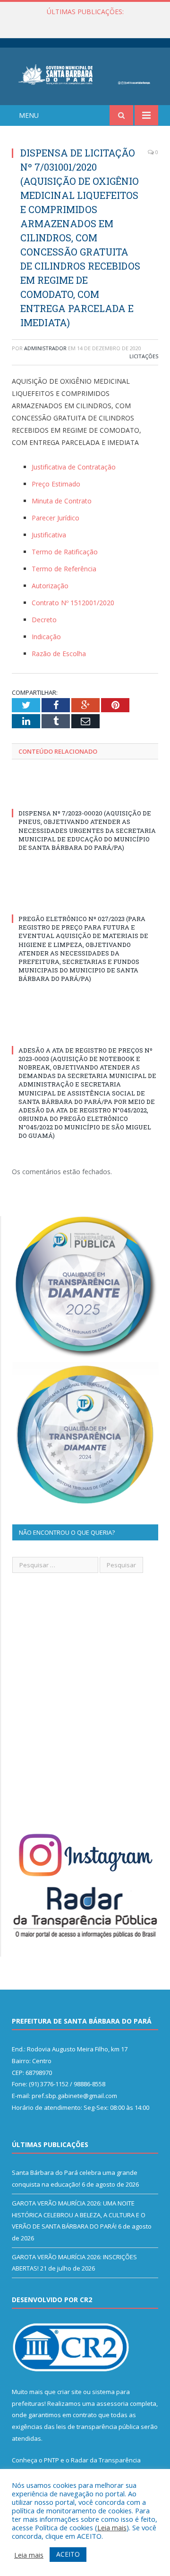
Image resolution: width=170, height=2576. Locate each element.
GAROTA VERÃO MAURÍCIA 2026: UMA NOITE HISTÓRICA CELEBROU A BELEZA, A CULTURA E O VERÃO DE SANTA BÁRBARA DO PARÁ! (87, 22)
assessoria (112, 2403)
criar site (69, 2392)
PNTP (51, 2460)
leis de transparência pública (98, 2427)
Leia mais (112, 2527)
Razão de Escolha (59, 654)
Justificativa (49, 535)
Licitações (144, 356)
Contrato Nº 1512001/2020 (73, 603)
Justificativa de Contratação (74, 467)
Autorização (50, 586)
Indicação (46, 637)
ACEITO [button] (68, 2554)
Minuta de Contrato (62, 501)
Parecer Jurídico (55, 518)
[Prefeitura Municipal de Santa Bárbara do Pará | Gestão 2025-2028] (85, 73)
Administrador (45, 348)
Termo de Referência (64, 569)
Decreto (44, 620)
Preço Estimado (56, 484)
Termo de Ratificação (65, 552)
